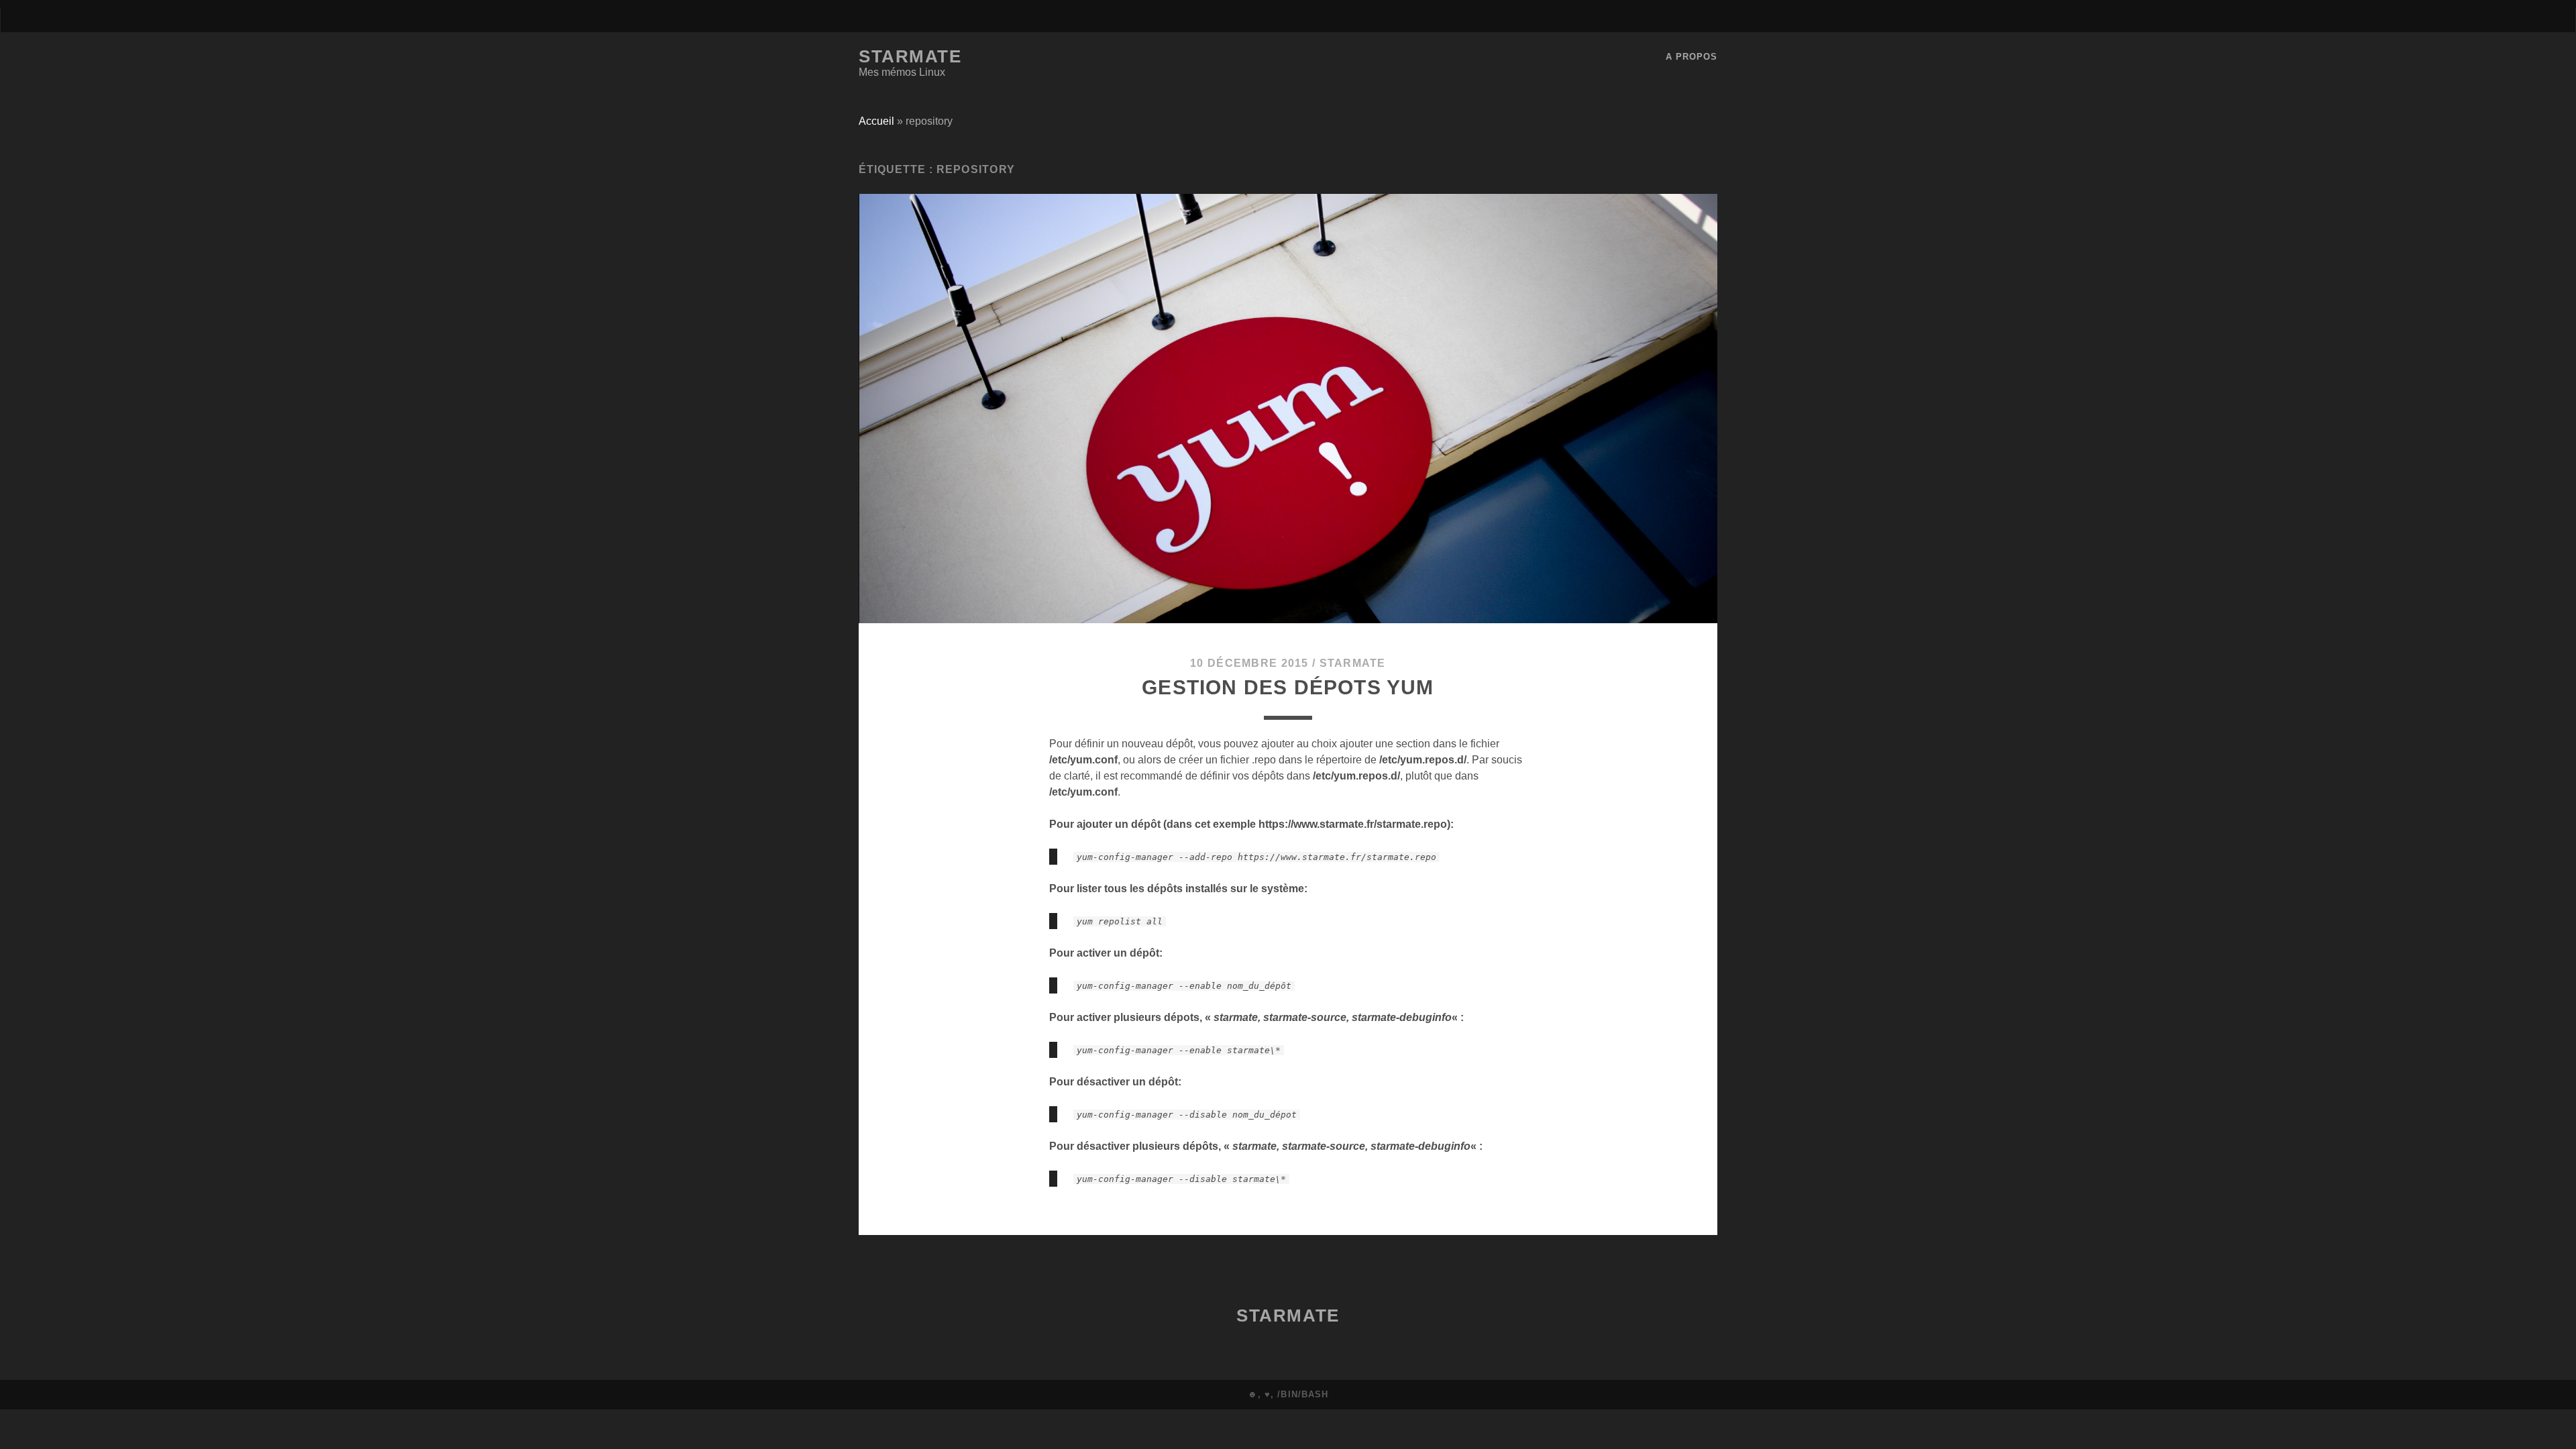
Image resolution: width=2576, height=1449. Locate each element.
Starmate (910, 56)
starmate (1353, 663)
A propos (1692, 57)
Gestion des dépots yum (1288, 687)
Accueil (876, 121)
